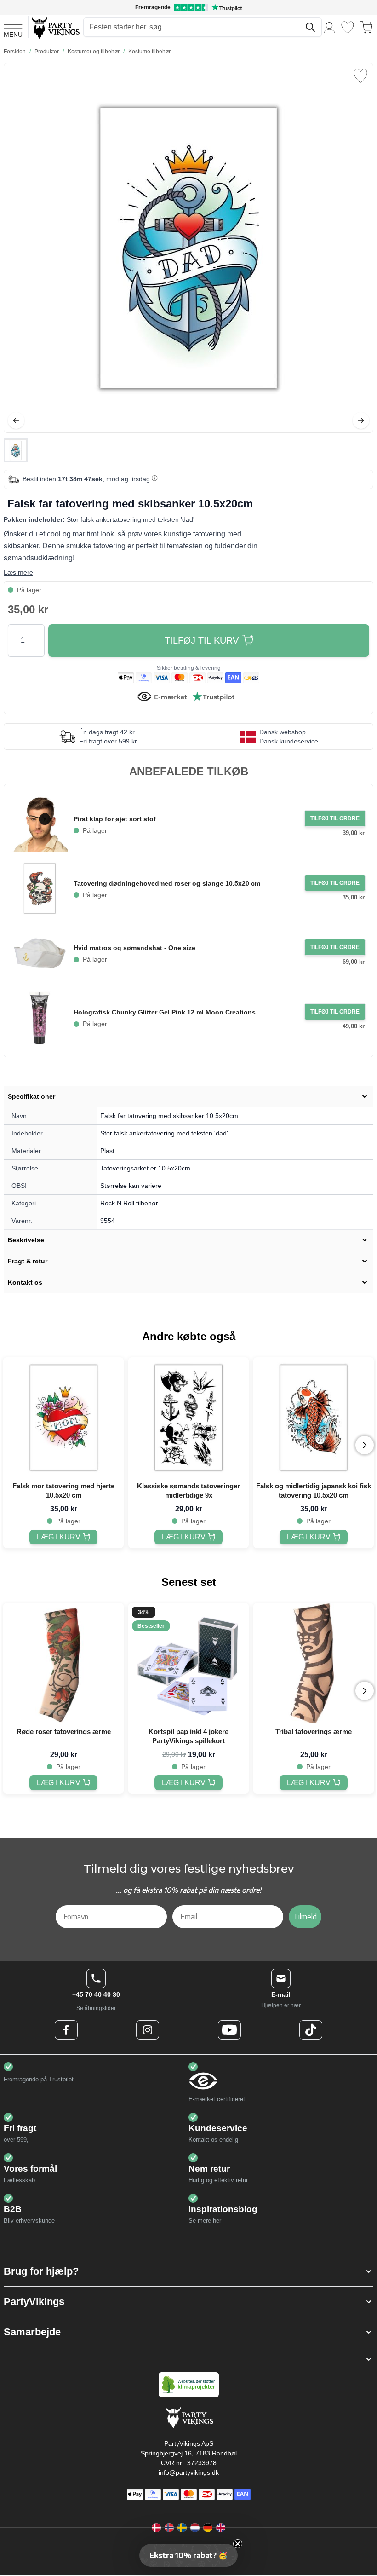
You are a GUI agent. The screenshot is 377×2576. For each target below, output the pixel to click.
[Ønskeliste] (348, 27)
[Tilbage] (16, 421)
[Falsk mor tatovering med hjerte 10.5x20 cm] (63, 1418)
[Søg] (310, 27)
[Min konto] (330, 27)
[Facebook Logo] (66, 2030)
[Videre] (361, 421)
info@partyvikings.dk (189, 2472)
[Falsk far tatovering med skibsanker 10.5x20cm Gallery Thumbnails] (16, 450)
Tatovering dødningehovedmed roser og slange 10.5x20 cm (167, 883)
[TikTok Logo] (311, 2030)
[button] (188, 2271)
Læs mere (18, 572)
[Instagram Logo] (148, 2030)
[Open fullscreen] (188, 248)
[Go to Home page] (55, 27)
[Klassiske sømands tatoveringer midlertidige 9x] (188, 1418)
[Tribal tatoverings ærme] (314, 1663)
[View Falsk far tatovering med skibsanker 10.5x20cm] (16, 450)
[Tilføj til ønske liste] (360, 76)
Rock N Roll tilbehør (129, 1203)
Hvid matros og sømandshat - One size (134, 948)
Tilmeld (305, 1917)
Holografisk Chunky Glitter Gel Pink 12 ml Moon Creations (165, 1012)
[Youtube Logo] (229, 2030)
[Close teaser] (238, 2544)
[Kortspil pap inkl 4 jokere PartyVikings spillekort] (188, 1663)
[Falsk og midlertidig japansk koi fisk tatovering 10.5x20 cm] (314, 1418)
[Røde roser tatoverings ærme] (63, 1663)
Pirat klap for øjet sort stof (115, 819)
